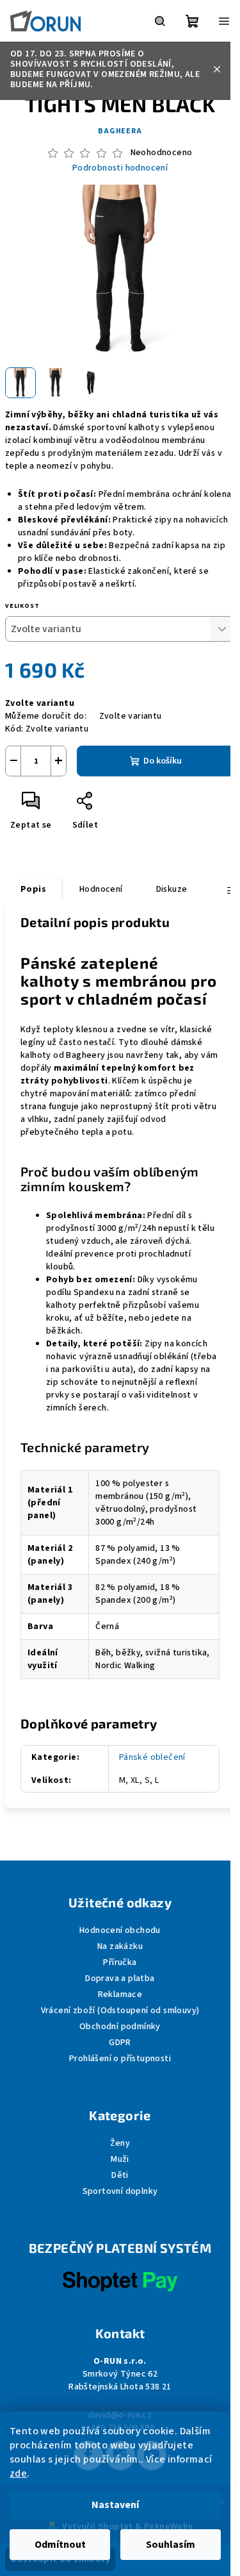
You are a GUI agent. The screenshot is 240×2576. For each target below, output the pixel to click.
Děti (120, 2175)
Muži (120, 2159)
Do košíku (163, 761)
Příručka (120, 1962)
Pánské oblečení (152, 1757)
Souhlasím (171, 2545)
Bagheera (120, 131)
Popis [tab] (33, 889)
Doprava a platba (120, 1978)
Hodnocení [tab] (101, 889)
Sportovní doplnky (120, 2191)
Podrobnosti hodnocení (120, 168)
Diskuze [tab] (172, 889)
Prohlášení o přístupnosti (120, 2059)
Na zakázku (120, 1946)
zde (18, 2473)
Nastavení (115, 2505)
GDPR (120, 2043)
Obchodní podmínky (120, 2027)
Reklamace (120, 1995)
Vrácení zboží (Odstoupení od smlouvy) (120, 2011)
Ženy (120, 2143)
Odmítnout (60, 2545)
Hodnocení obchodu (120, 1930)
